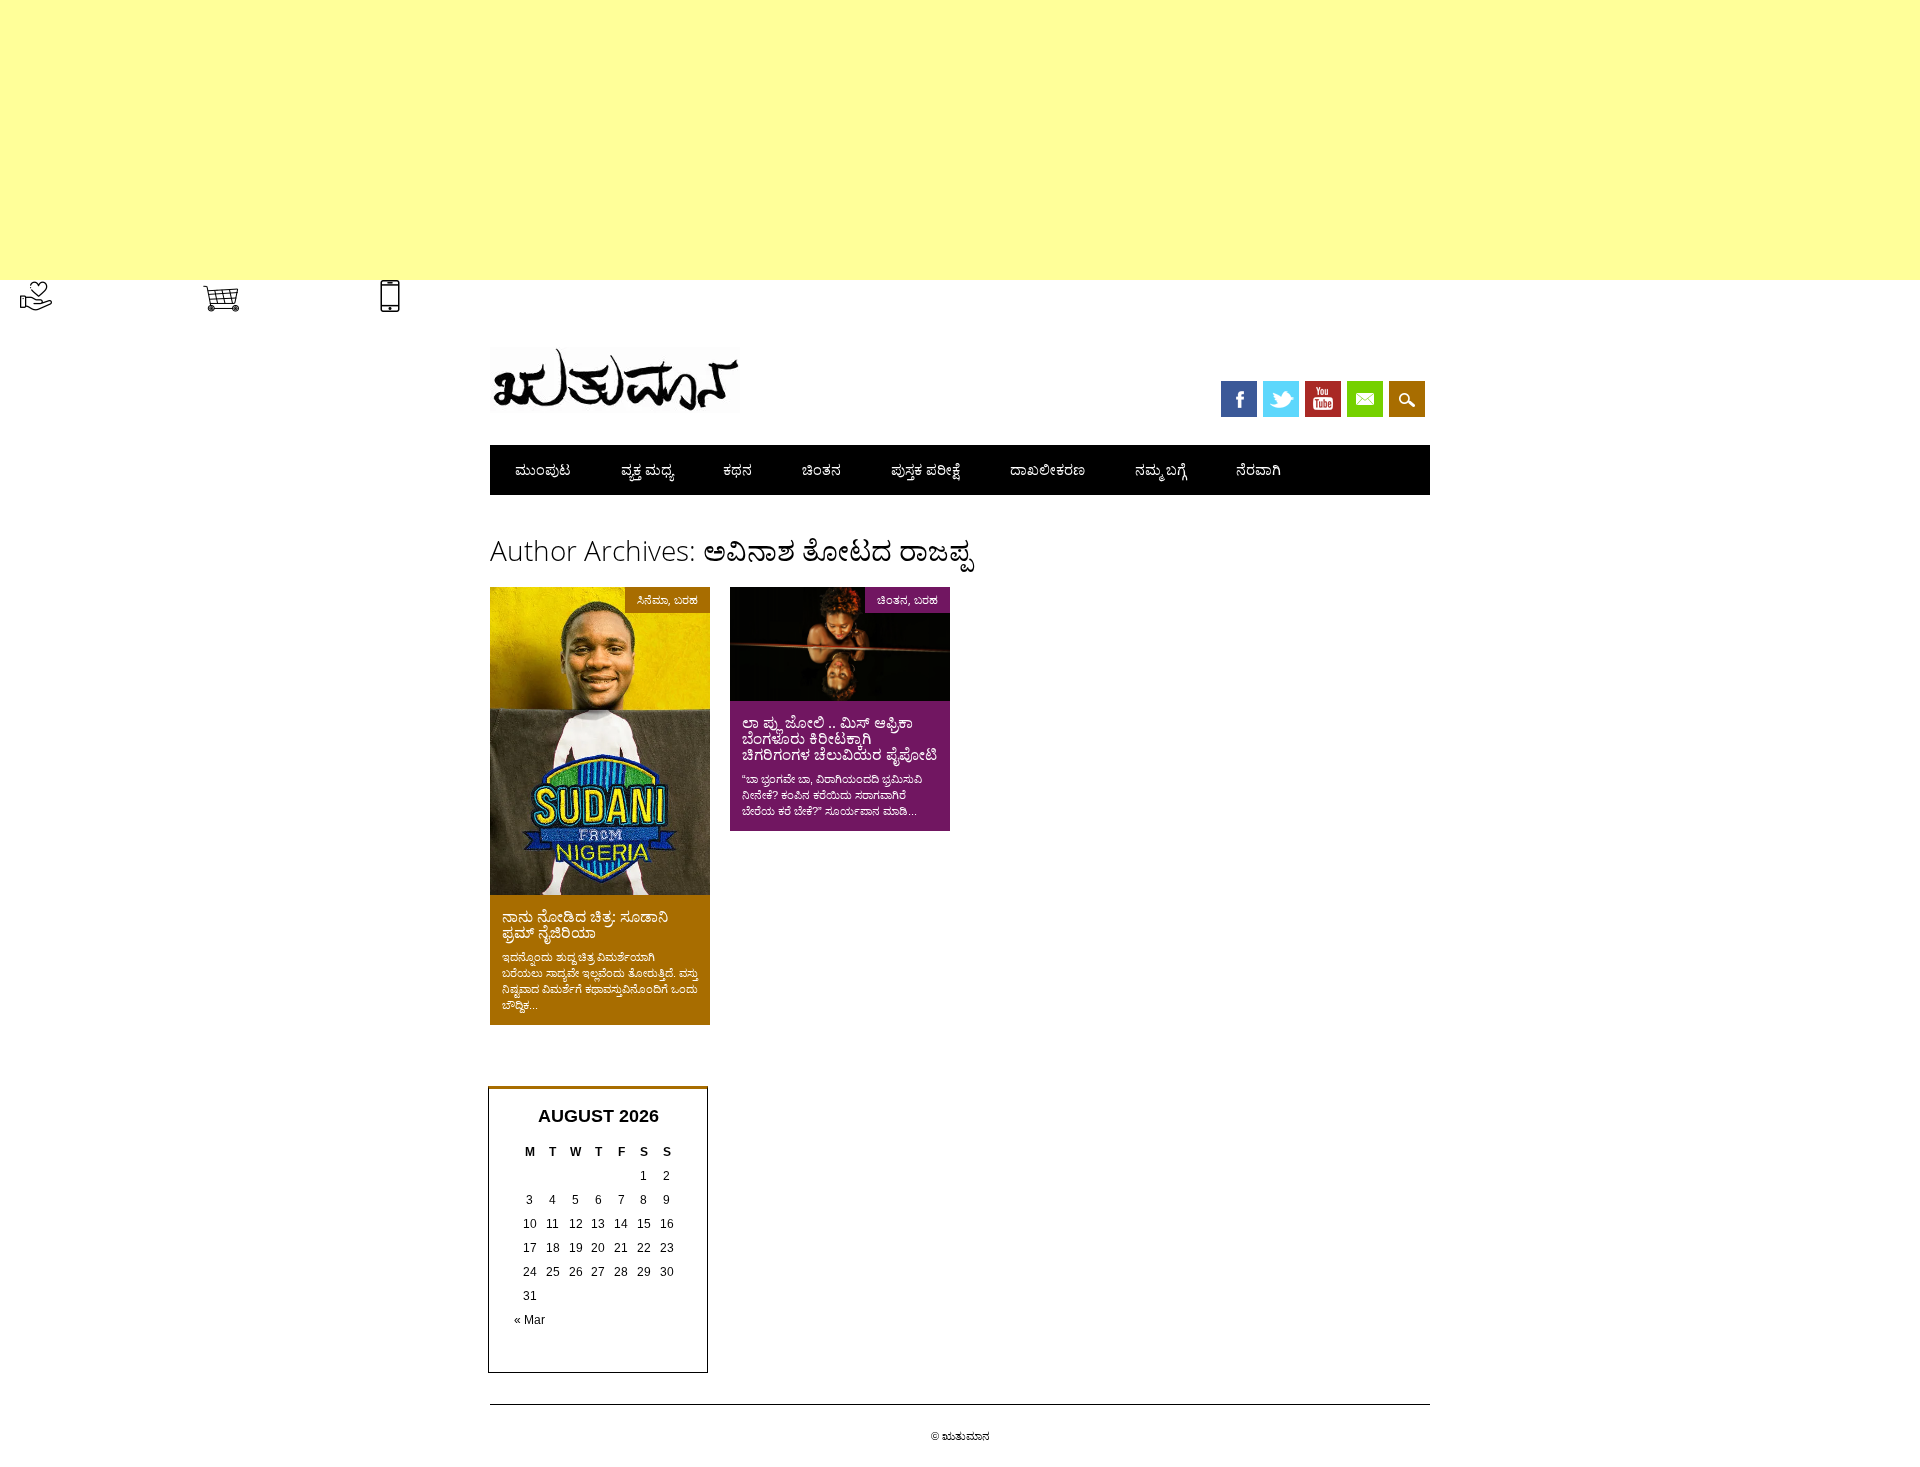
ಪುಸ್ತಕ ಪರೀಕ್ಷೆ (925, 469)
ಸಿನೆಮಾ (652, 599)
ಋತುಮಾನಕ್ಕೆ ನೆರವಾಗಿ (116, 292)
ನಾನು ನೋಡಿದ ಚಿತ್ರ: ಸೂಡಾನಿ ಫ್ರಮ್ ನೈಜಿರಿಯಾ (585, 924)
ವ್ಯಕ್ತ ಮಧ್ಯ (647, 469)
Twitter (1281, 399)
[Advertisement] (600, 140)
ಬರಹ (686, 599)
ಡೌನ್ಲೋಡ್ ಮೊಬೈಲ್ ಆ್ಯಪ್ (479, 292)
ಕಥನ (737, 469)
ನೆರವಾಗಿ (1258, 469)
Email (1365, 399)
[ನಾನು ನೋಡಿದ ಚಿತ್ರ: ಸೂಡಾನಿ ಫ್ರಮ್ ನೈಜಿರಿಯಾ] (600, 890)
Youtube (1323, 399)
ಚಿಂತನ (821, 469)
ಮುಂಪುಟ (543, 469)
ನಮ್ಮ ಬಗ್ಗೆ (1160, 469)
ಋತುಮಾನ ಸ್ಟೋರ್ (301, 292)
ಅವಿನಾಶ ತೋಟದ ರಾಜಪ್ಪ (837, 550)
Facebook (1239, 399)
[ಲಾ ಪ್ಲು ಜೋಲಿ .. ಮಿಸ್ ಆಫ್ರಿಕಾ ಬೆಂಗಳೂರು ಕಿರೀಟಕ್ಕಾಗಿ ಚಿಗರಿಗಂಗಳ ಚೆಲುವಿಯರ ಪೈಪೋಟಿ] (840, 696)
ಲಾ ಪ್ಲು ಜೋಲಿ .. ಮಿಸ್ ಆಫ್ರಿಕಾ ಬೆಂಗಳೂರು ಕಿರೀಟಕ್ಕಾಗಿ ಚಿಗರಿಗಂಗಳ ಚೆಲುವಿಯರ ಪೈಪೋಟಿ (839, 738)
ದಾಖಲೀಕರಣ (1047, 469)
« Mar (529, 1320)
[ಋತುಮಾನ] (615, 408)
